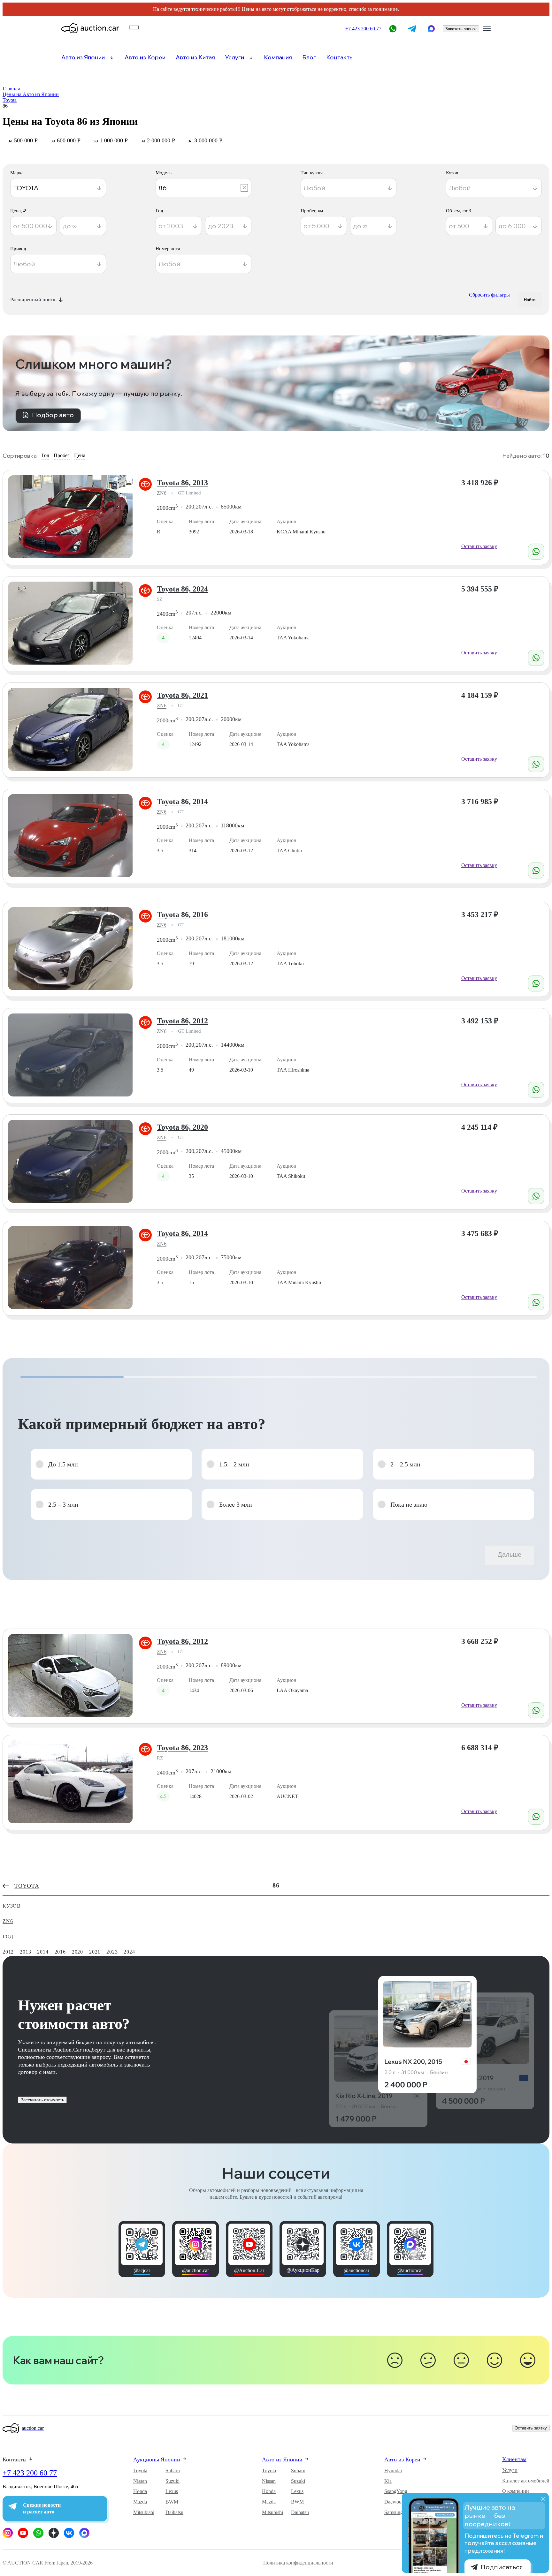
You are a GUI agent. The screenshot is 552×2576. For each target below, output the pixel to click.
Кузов (452, 173)
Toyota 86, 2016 (182, 915)
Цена (80, 455)
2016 (60, 1952)
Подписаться (502, 2567)
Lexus (172, 2491)
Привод (18, 249)
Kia (388, 2481)
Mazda (140, 2502)
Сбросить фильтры (489, 295)
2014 (43, 1952)
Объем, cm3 (459, 211)
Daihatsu (174, 2512)
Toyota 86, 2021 (182, 695)
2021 (95, 1952)
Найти (530, 300)
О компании (516, 2491)
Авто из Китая (195, 57)
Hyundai (393, 2471)
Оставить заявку (479, 546)
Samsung (394, 2512)
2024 (129, 1952)
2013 (25, 1952)
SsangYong (396, 2491)
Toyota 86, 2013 (182, 483)
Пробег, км (312, 211)
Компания (278, 57)
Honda (140, 2491)
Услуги (235, 57)
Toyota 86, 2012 (182, 1021)
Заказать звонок (461, 29)
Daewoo (393, 2502)
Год (159, 211)
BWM (172, 2502)
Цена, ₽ (18, 211)
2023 (112, 1952)
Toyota (140, 2471)
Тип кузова (312, 173)
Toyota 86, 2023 (182, 1748)
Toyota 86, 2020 (182, 1127)
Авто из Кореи (145, 57)
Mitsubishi (144, 2512)
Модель (164, 173)
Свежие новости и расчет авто (42, 2508)
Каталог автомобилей (526, 2481)
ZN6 (162, 493)
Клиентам (514, 2459)
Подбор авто (53, 415)
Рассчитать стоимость (42, 2100)
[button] (111, 1464)
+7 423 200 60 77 (30, 2473)
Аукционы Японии (157, 2459)
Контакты (340, 57)
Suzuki (172, 2481)
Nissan (140, 2481)
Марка (17, 173)
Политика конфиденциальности (298, 2563)
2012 (8, 1952)
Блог (309, 57)
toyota (27, 1886)
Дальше (510, 1555)
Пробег (62, 455)
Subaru (173, 2471)
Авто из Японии (83, 57)
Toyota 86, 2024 (182, 589)
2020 (77, 1952)
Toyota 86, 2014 (182, 802)
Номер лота (168, 249)
